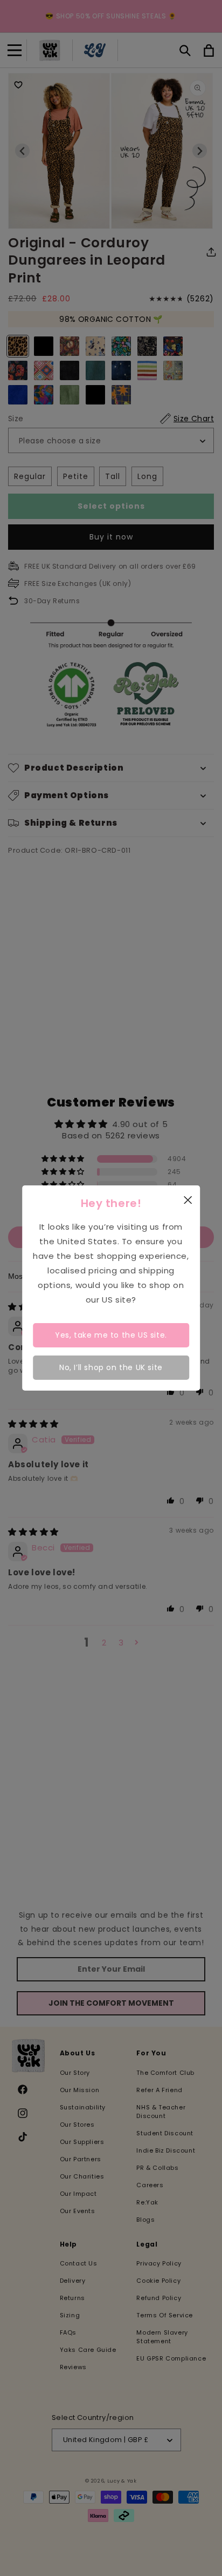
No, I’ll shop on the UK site (111, 1367)
